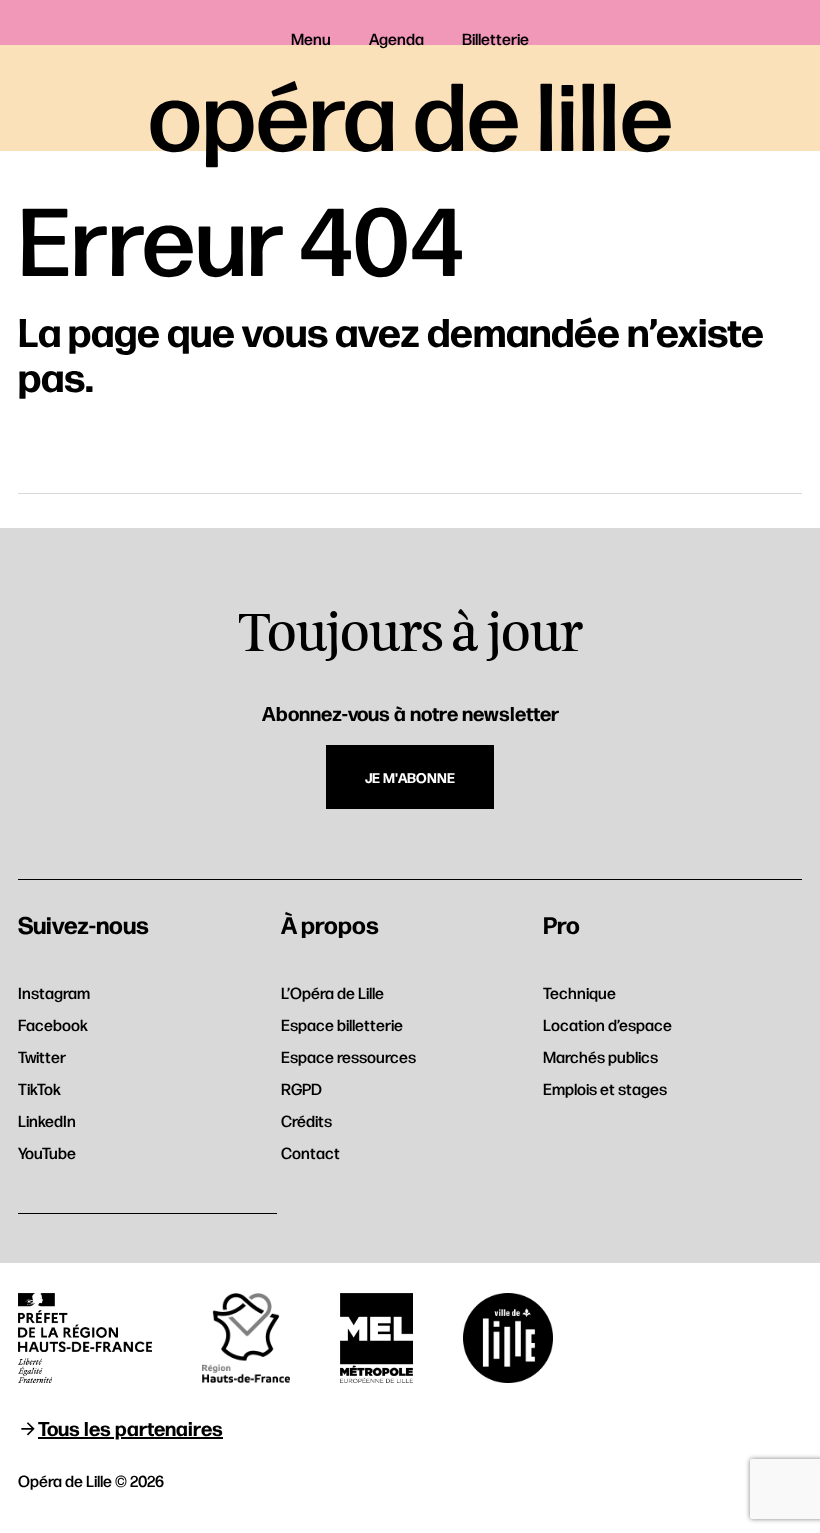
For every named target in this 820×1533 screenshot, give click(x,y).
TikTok (39, 1088)
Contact (310, 1152)
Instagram (54, 992)
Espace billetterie (342, 1024)
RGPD (301, 1088)
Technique (579, 992)
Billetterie (495, 38)
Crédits (306, 1120)
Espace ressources (348, 1056)
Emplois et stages (605, 1088)
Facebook (53, 1024)
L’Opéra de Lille (332, 992)
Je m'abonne (410, 777)
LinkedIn (47, 1120)
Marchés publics (600, 1056)
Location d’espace (607, 1024)
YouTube (47, 1152)
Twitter (42, 1056)
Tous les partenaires (130, 1427)
